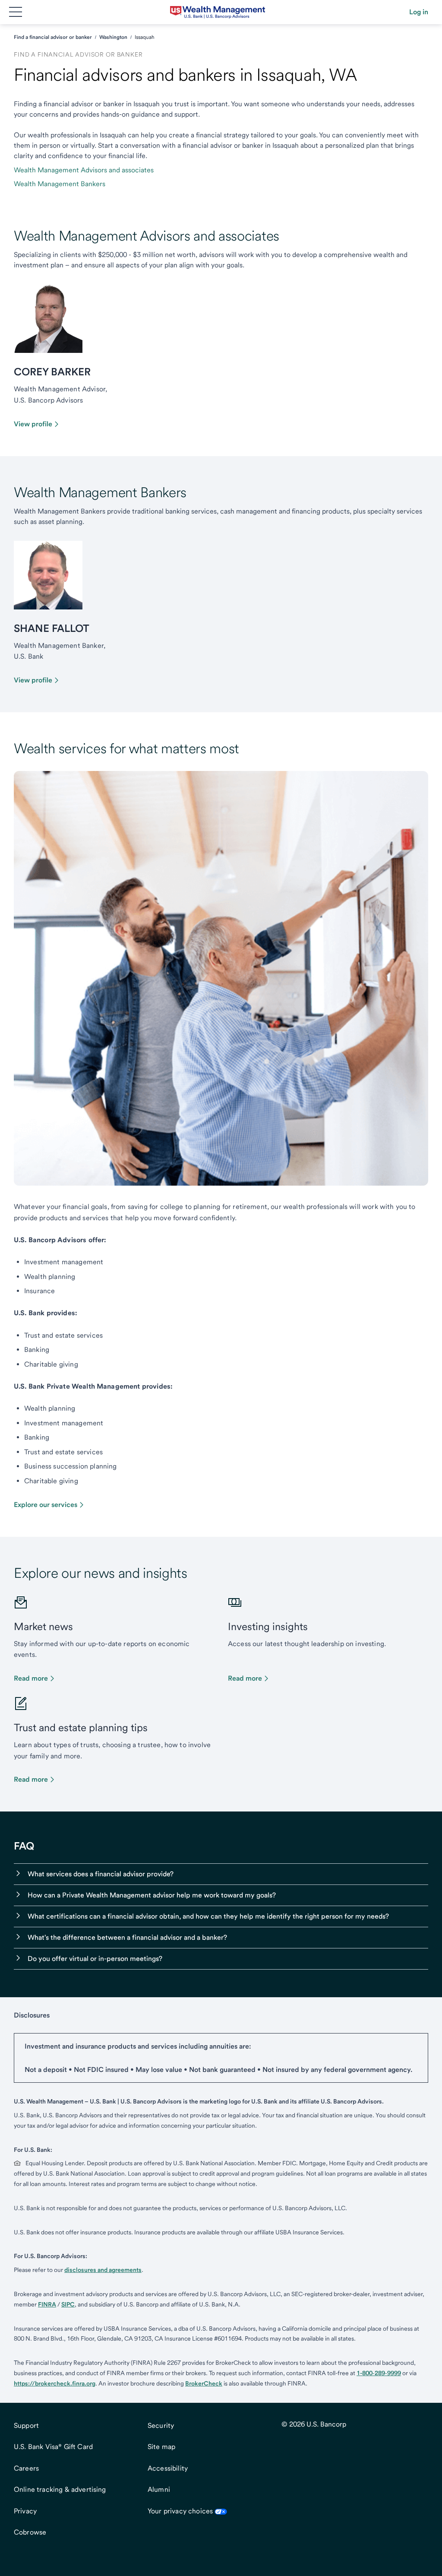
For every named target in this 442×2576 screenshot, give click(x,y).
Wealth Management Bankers (60, 184)
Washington (113, 37)
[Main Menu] (16, 12)
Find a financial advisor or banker (53, 37)
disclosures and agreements (103, 2270)
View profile (33, 424)
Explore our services (46, 1505)
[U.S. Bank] (218, 12)
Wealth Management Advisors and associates (84, 170)
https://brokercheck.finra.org (55, 2383)
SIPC (68, 2304)
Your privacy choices (180, 2511)
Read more (31, 1678)
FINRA (47, 2304)
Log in (419, 12)
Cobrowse (30, 2532)
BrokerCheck (204, 2383)
